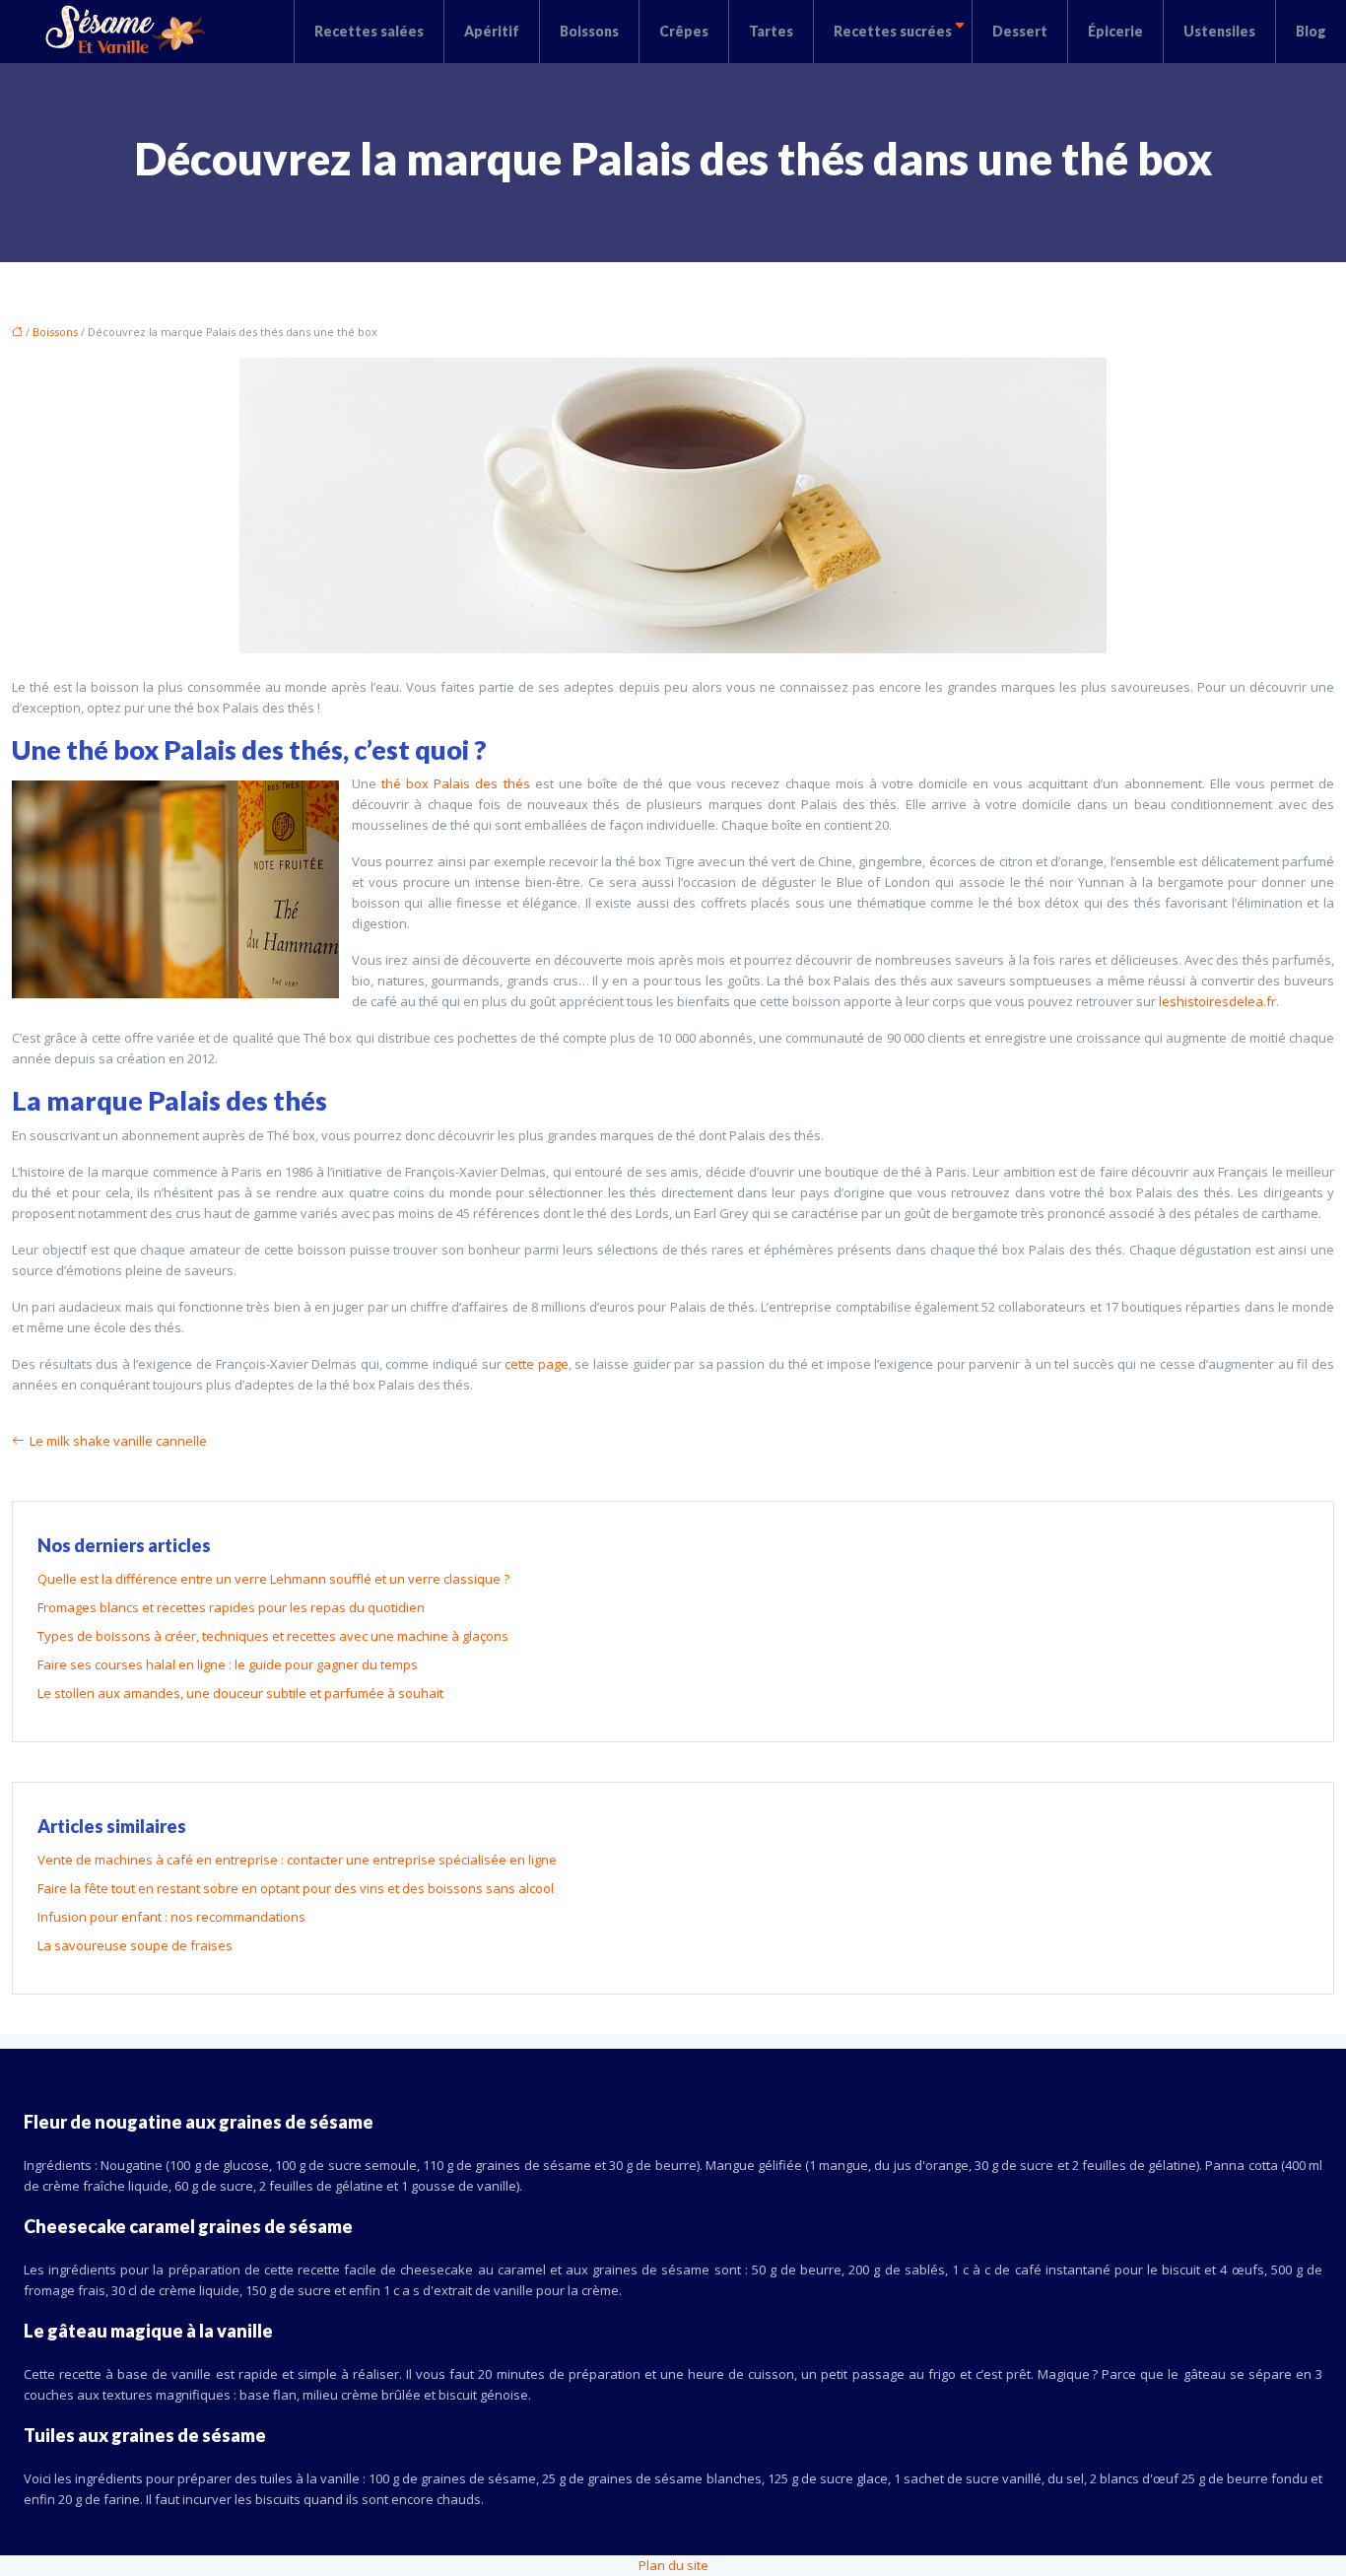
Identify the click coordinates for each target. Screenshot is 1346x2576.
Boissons (589, 31)
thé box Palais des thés (455, 783)
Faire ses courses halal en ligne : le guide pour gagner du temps (228, 1664)
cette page (537, 1364)
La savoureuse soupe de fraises (135, 1945)
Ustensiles (1219, 31)
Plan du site (673, 2565)
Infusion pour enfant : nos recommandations (171, 1917)
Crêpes (684, 31)
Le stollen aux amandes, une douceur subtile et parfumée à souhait (240, 1693)
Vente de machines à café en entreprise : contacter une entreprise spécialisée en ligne (297, 1860)
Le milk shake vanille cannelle (118, 1441)
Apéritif (492, 31)
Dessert (1020, 31)
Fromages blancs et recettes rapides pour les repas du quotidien (231, 1607)
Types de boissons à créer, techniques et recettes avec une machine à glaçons (273, 1636)
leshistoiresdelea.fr (1217, 1001)
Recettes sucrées (893, 31)
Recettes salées (369, 31)
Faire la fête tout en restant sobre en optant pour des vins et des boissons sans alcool (296, 1888)
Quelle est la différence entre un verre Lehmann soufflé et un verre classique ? (273, 1579)
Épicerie (1115, 31)
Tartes (771, 31)
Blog (1311, 31)
